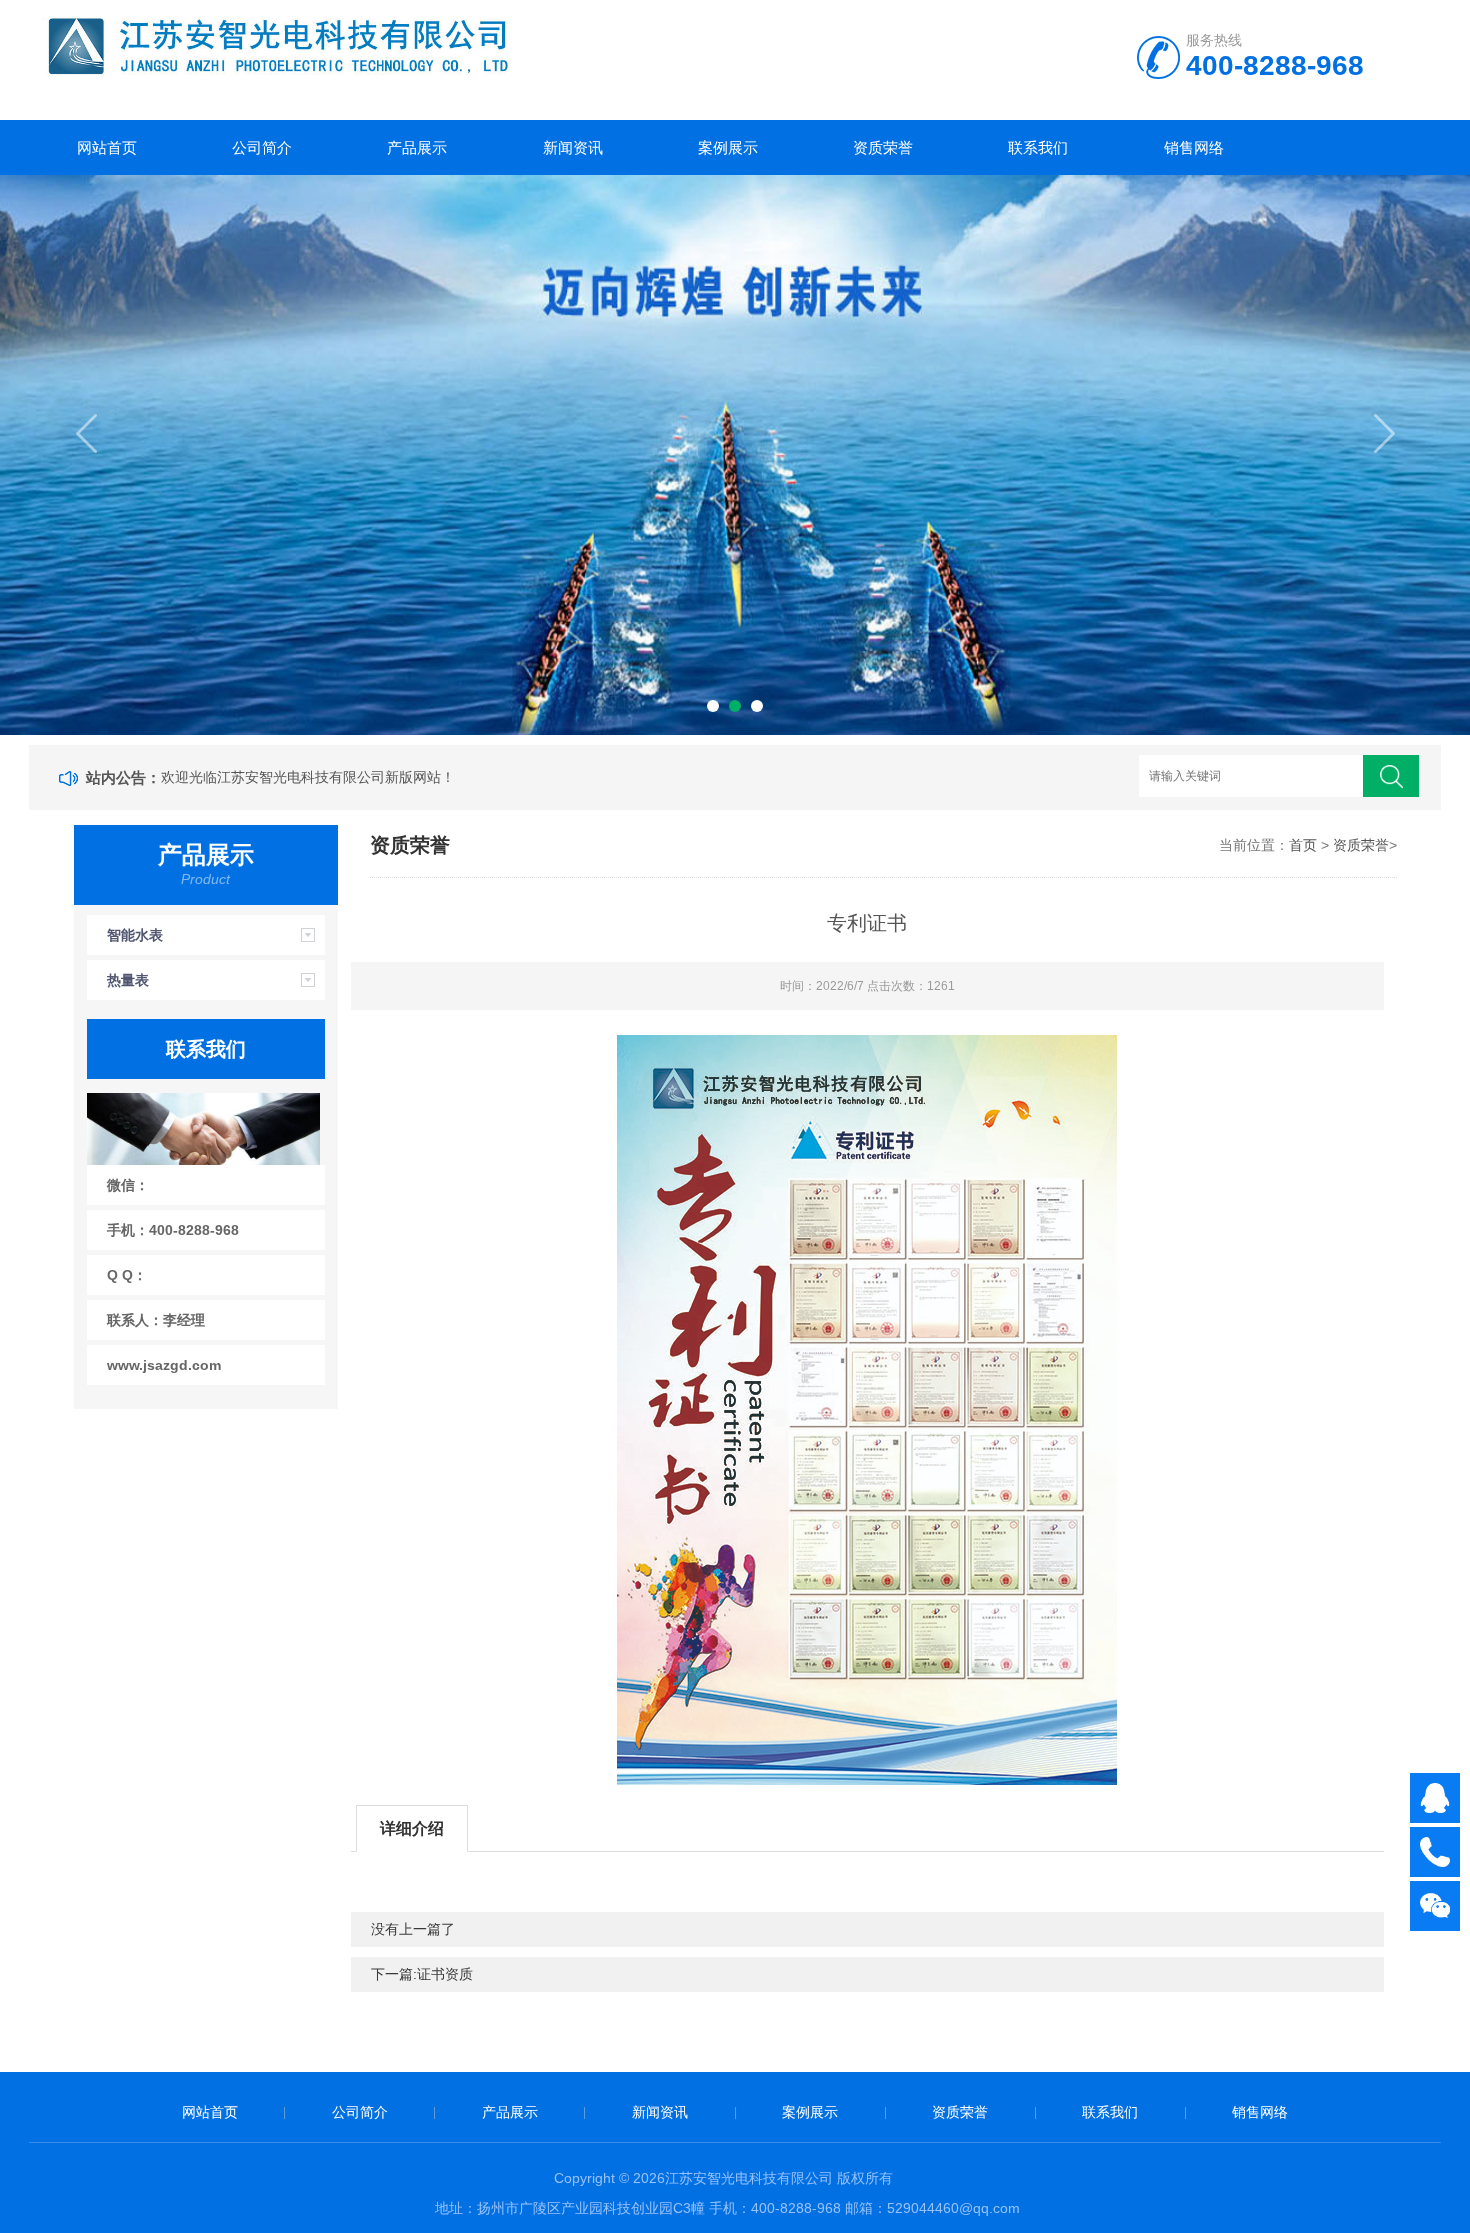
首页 (1303, 845)
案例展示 (728, 147)
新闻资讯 (573, 147)
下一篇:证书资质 (422, 1974)
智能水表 (135, 935)
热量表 (128, 980)
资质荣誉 (883, 147)
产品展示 (417, 147)
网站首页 (107, 147)
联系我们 (1038, 147)
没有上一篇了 (413, 1929)
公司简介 (262, 147)
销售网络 (1194, 147)
